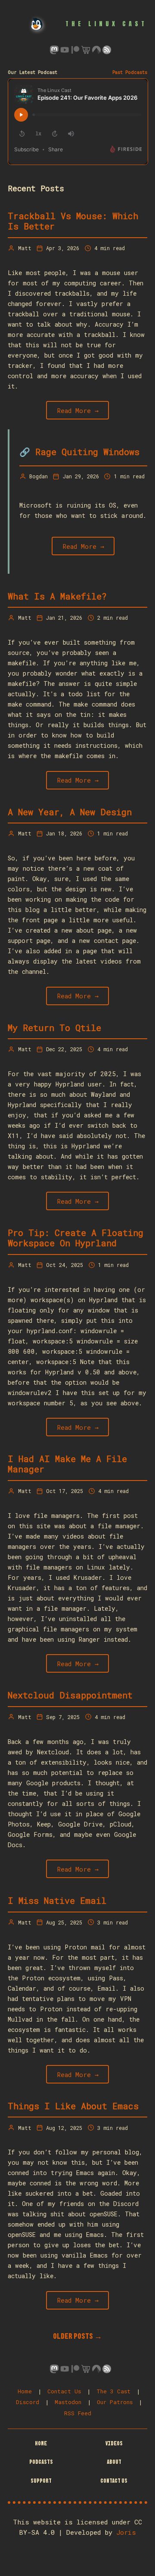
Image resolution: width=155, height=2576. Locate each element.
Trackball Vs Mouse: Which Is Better (73, 221)
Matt (25, 248)
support (41, 2481)
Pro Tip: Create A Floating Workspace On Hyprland (76, 1238)
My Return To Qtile (54, 1028)
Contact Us (64, 2391)
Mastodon (68, 2402)
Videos (114, 2443)
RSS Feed (78, 2413)
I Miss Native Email (57, 1900)
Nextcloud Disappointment (70, 1695)
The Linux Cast (106, 24)
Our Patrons (115, 2402)
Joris (126, 2532)
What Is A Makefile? (57, 596)
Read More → (78, 410)
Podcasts (41, 2462)
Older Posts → (77, 2336)
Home (25, 2391)
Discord (28, 2402)
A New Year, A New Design (70, 812)
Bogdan (39, 476)
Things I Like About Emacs (73, 2106)
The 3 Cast (113, 2391)
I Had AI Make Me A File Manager (67, 1464)
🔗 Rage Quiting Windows (79, 452)
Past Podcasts (130, 72)
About (114, 2462)
